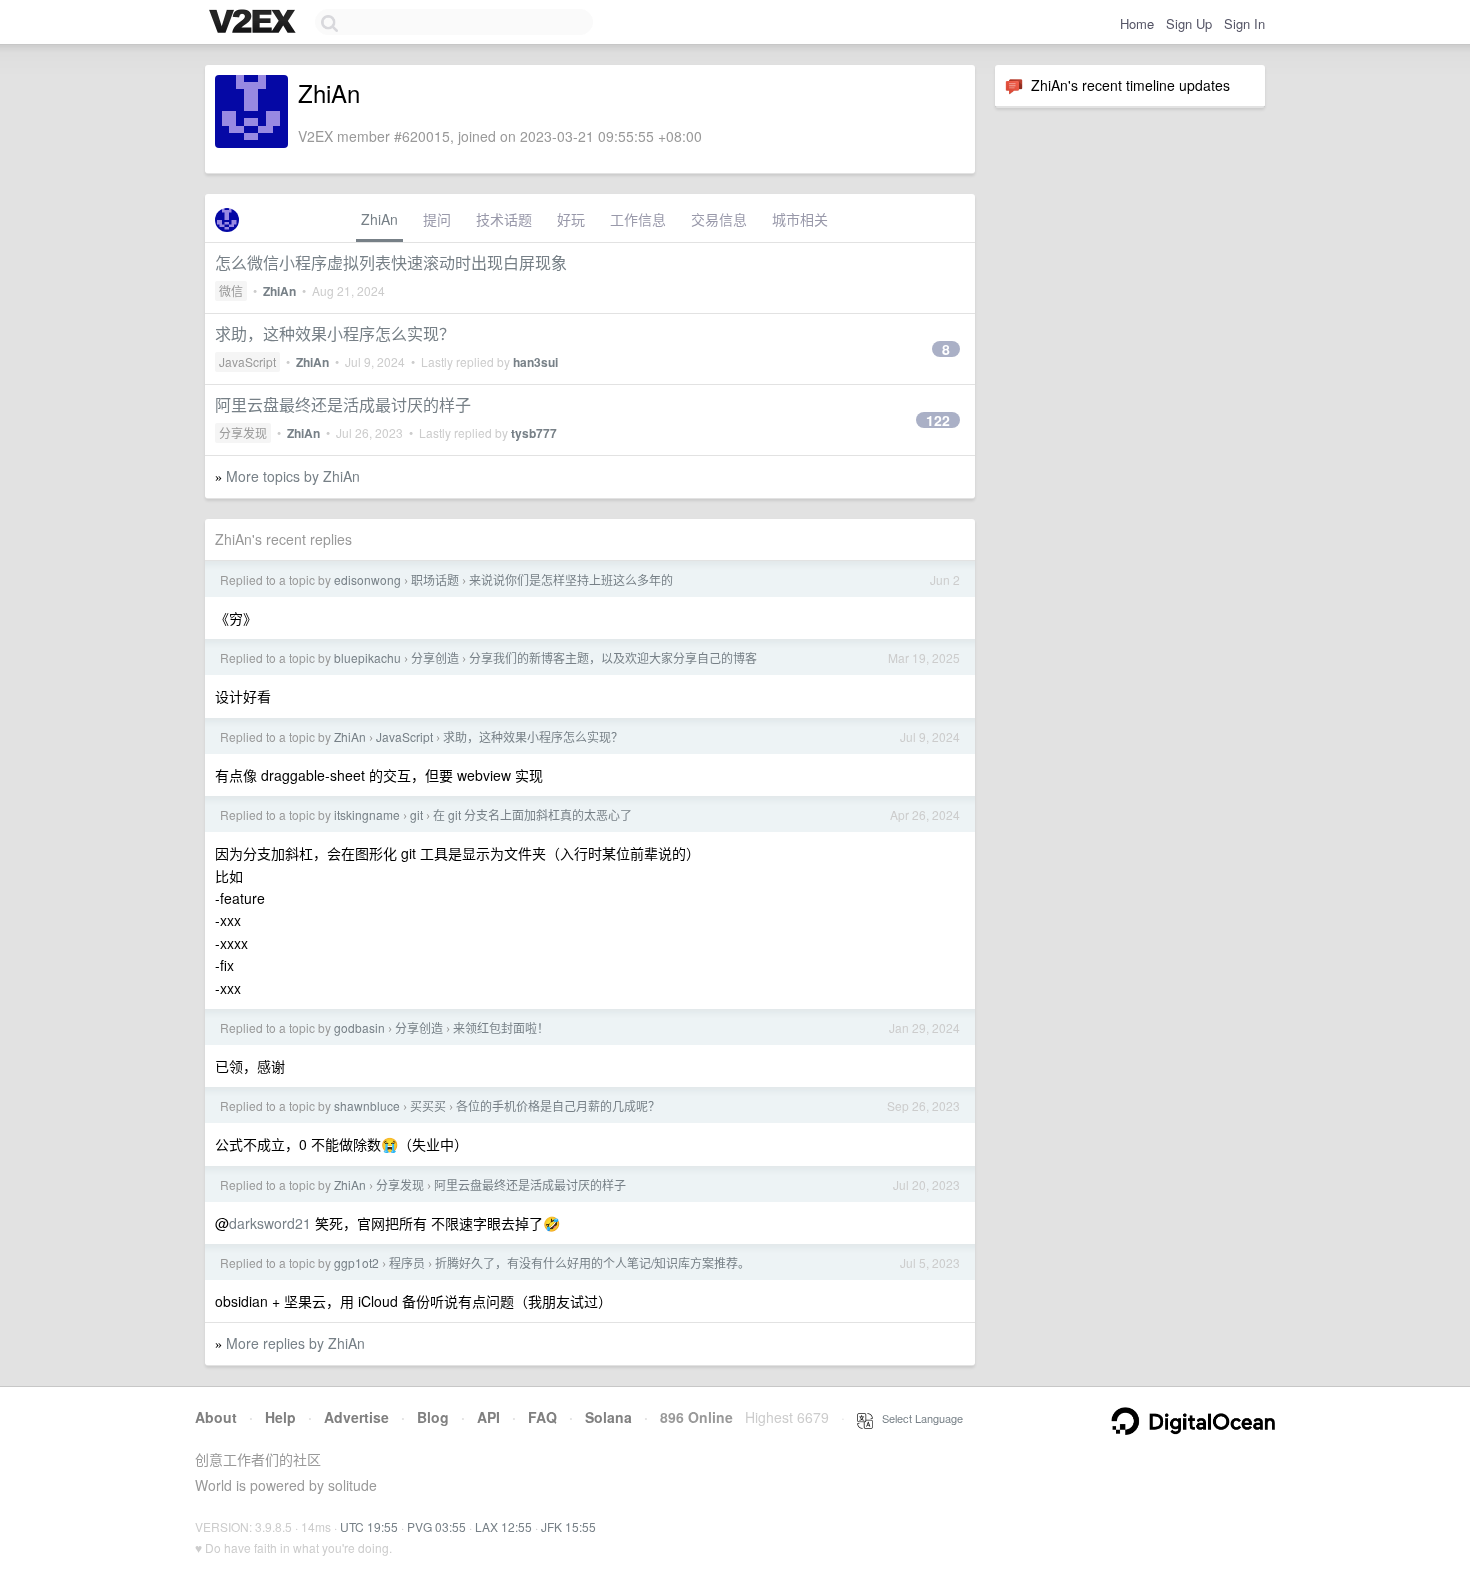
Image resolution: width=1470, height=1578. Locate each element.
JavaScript (247, 361)
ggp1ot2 (356, 1262)
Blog (433, 1417)
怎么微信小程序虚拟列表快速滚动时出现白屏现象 (391, 262)
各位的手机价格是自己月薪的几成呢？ (558, 1105)
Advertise (356, 1417)
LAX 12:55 (503, 1526)
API (488, 1417)
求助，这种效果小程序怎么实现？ (335, 333)
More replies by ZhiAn (295, 1343)
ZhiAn (379, 219)
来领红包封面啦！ (501, 1027)
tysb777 (534, 433)
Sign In (1244, 23)
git (416, 814)
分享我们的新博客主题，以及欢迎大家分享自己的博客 (613, 657)
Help (280, 1417)
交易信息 (719, 219)
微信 (231, 290)
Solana (608, 1417)
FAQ (542, 1417)
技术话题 (504, 219)
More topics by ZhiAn (293, 476)
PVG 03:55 (436, 1526)
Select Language (918, 1418)
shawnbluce (367, 1105)
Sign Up (1189, 23)
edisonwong (367, 579)
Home (1137, 23)
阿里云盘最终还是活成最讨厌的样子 (343, 404)
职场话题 (435, 579)
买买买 (428, 1105)
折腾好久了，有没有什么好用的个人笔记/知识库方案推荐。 (592, 1262)
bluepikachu (367, 657)
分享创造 (435, 657)
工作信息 (638, 219)
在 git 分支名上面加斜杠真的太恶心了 (532, 814)
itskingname (367, 814)
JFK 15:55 (568, 1526)
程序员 (407, 1262)
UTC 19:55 (369, 1526)
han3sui (535, 362)
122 (938, 420)
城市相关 (800, 219)
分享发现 (243, 432)
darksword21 (270, 1223)
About (216, 1417)
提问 (437, 219)
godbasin (359, 1027)
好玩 (571, 219)
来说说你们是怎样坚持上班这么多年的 (571, 579)
